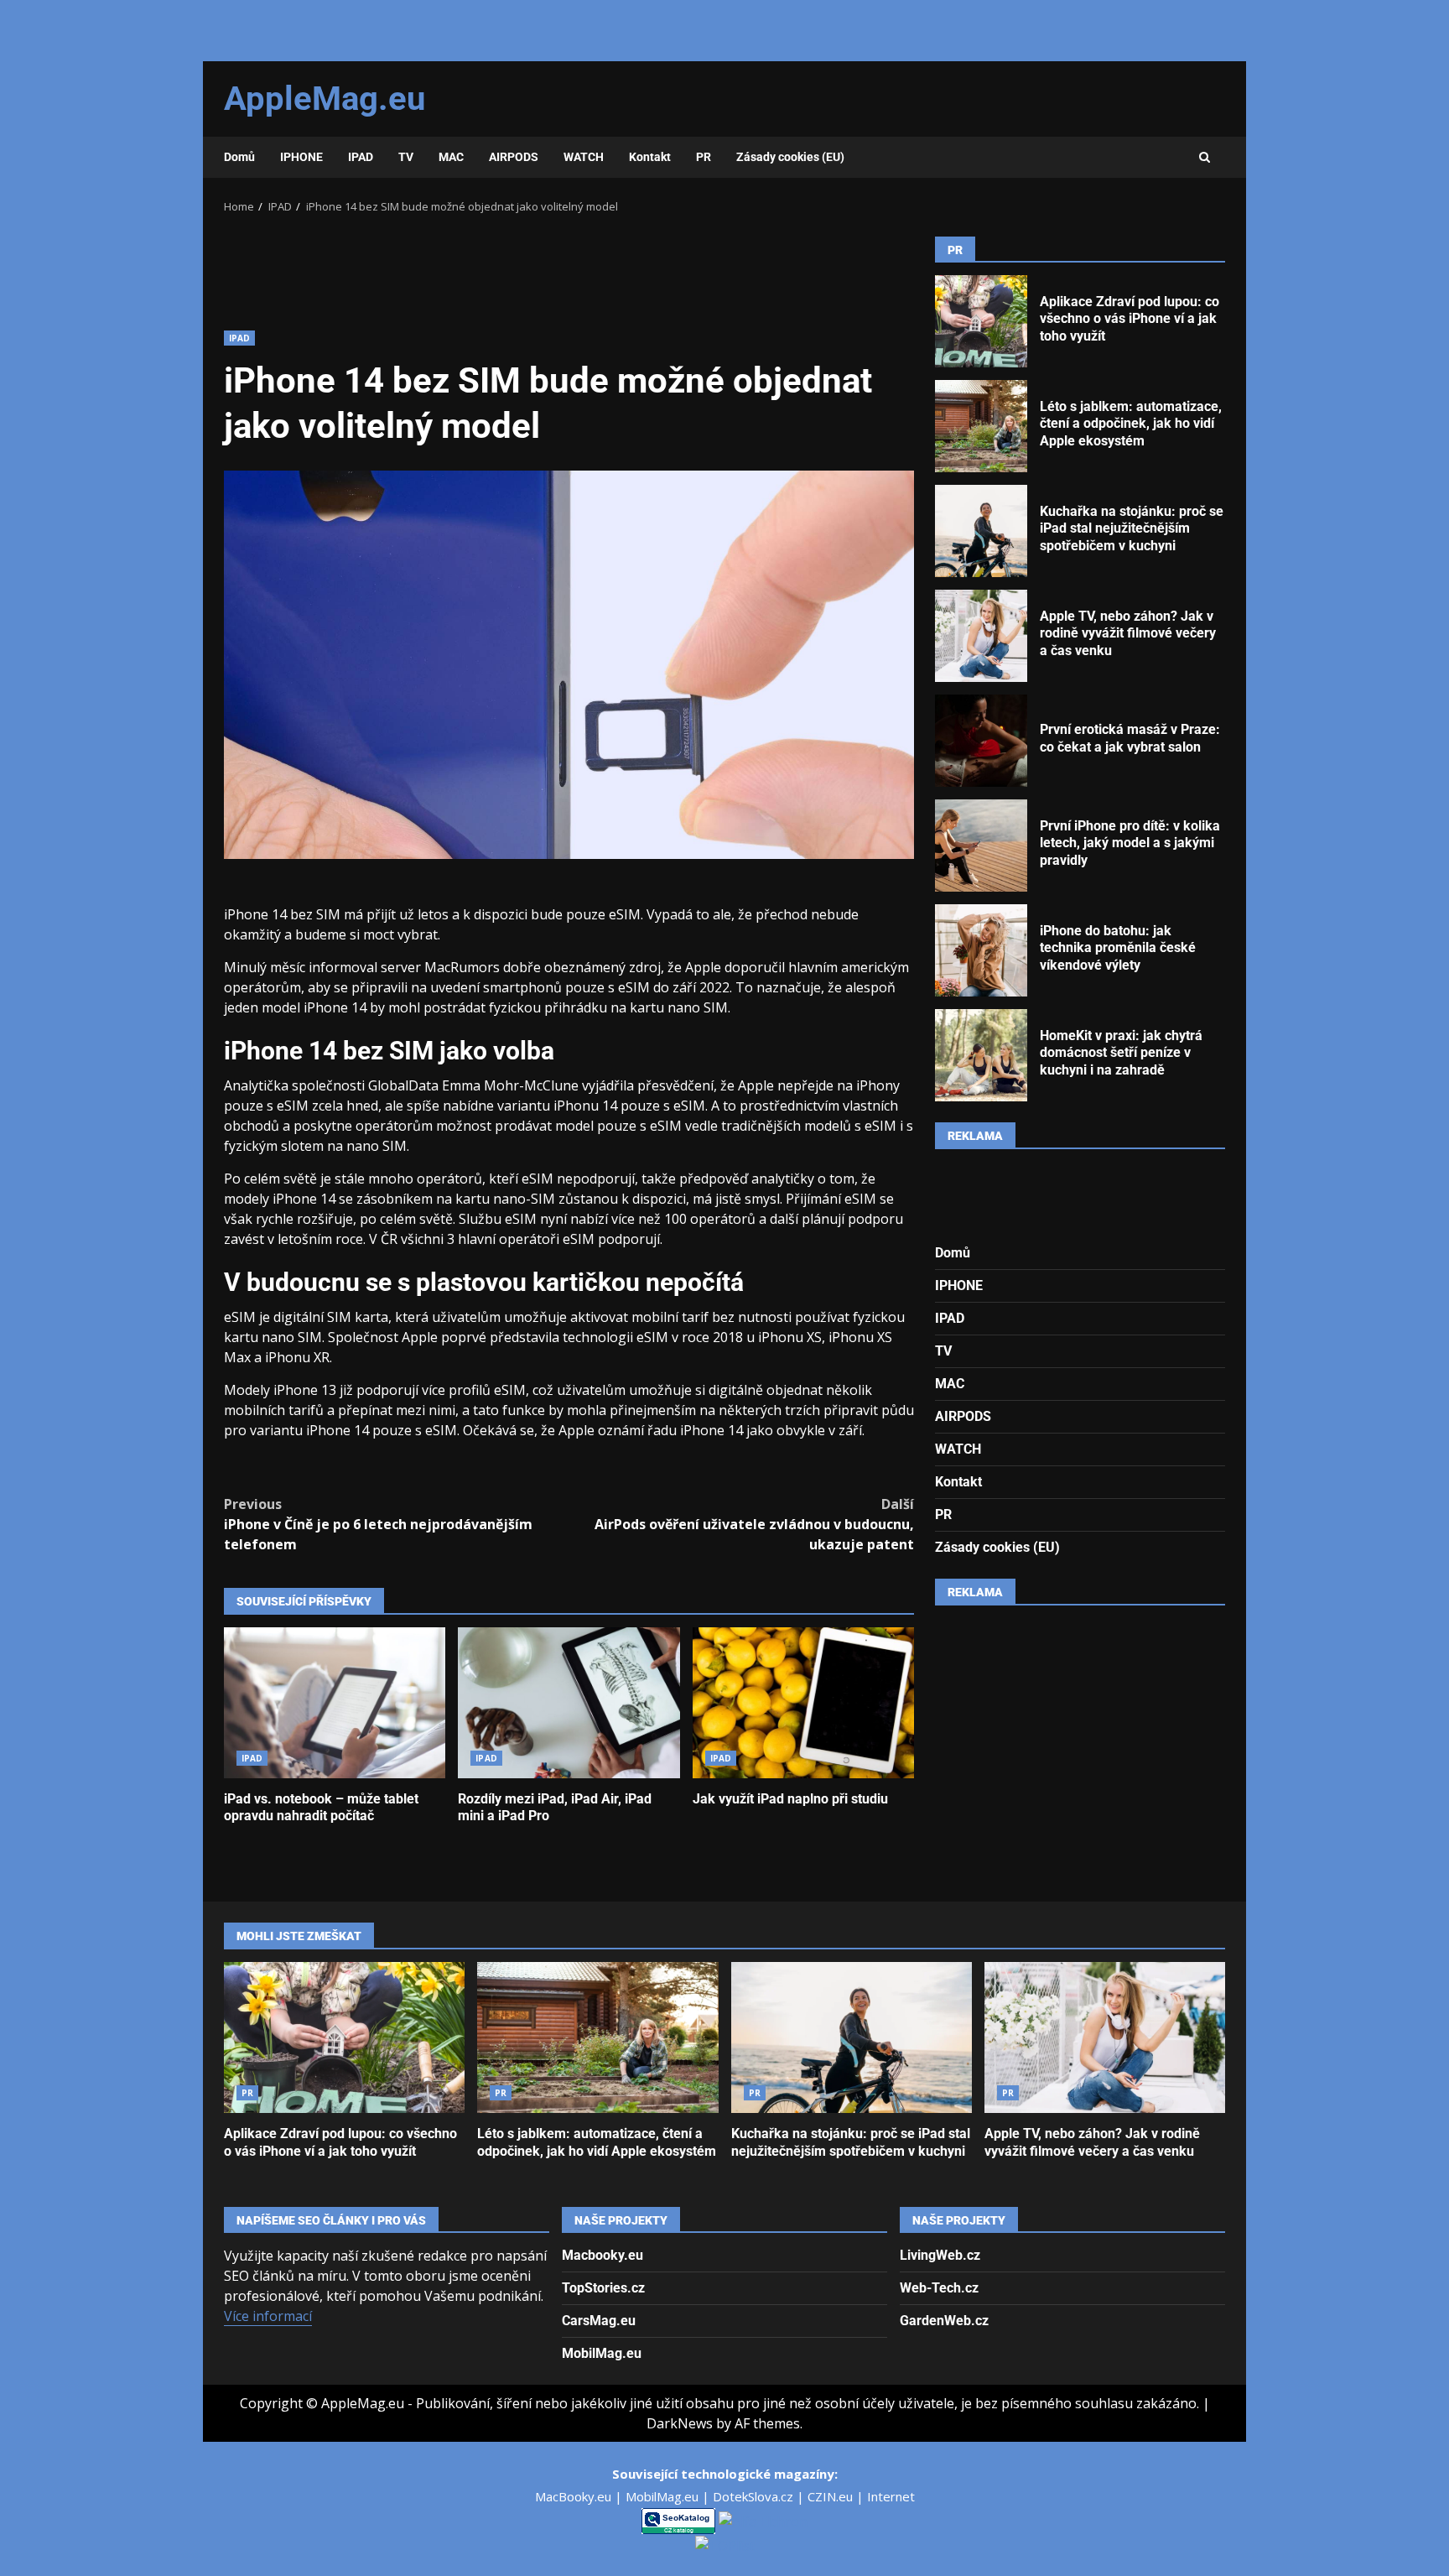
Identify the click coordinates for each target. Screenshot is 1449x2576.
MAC (451, 157)
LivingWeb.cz (940, 2255)
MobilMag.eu (602, 2353)
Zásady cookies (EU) (790, 157)
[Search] (1205, 158)
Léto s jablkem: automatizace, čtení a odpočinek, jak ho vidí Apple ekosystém (981, 426)
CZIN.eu (832, 2496)
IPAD (361, 157)
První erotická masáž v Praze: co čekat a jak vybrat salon (981, 741)
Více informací (268, 2316)
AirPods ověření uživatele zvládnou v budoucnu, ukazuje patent (754, 1524)
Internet (891, 2496)
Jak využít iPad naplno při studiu (803, 1703)
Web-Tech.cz (939, 2288)
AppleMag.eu (325, 99)
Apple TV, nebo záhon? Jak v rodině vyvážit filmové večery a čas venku (981, 636)
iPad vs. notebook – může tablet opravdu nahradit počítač (335, 1703)
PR (704, 157)
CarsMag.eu (599, 2321)
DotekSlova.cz (755, 2496)
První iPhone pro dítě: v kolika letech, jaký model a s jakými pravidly (981, 846)
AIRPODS (514, 157)
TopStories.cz (603, 2288)
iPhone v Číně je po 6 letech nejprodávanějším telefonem (378, 1524)
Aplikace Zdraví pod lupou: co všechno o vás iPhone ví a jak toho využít (981, 321)
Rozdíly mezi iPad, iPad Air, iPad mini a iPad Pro (569, 1703)
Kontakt (650, 157)
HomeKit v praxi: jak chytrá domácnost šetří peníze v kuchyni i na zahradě (981, 1055)
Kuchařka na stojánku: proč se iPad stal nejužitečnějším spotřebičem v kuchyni (981, 531)
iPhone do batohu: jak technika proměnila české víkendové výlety (981, 950)
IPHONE (301, 157)
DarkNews (680, 2423)
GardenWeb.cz (944, 2321)
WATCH (584, 157)
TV (406, 157)
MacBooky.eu (575, 2496)
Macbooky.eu (602, 2255)
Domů (239, 157)
